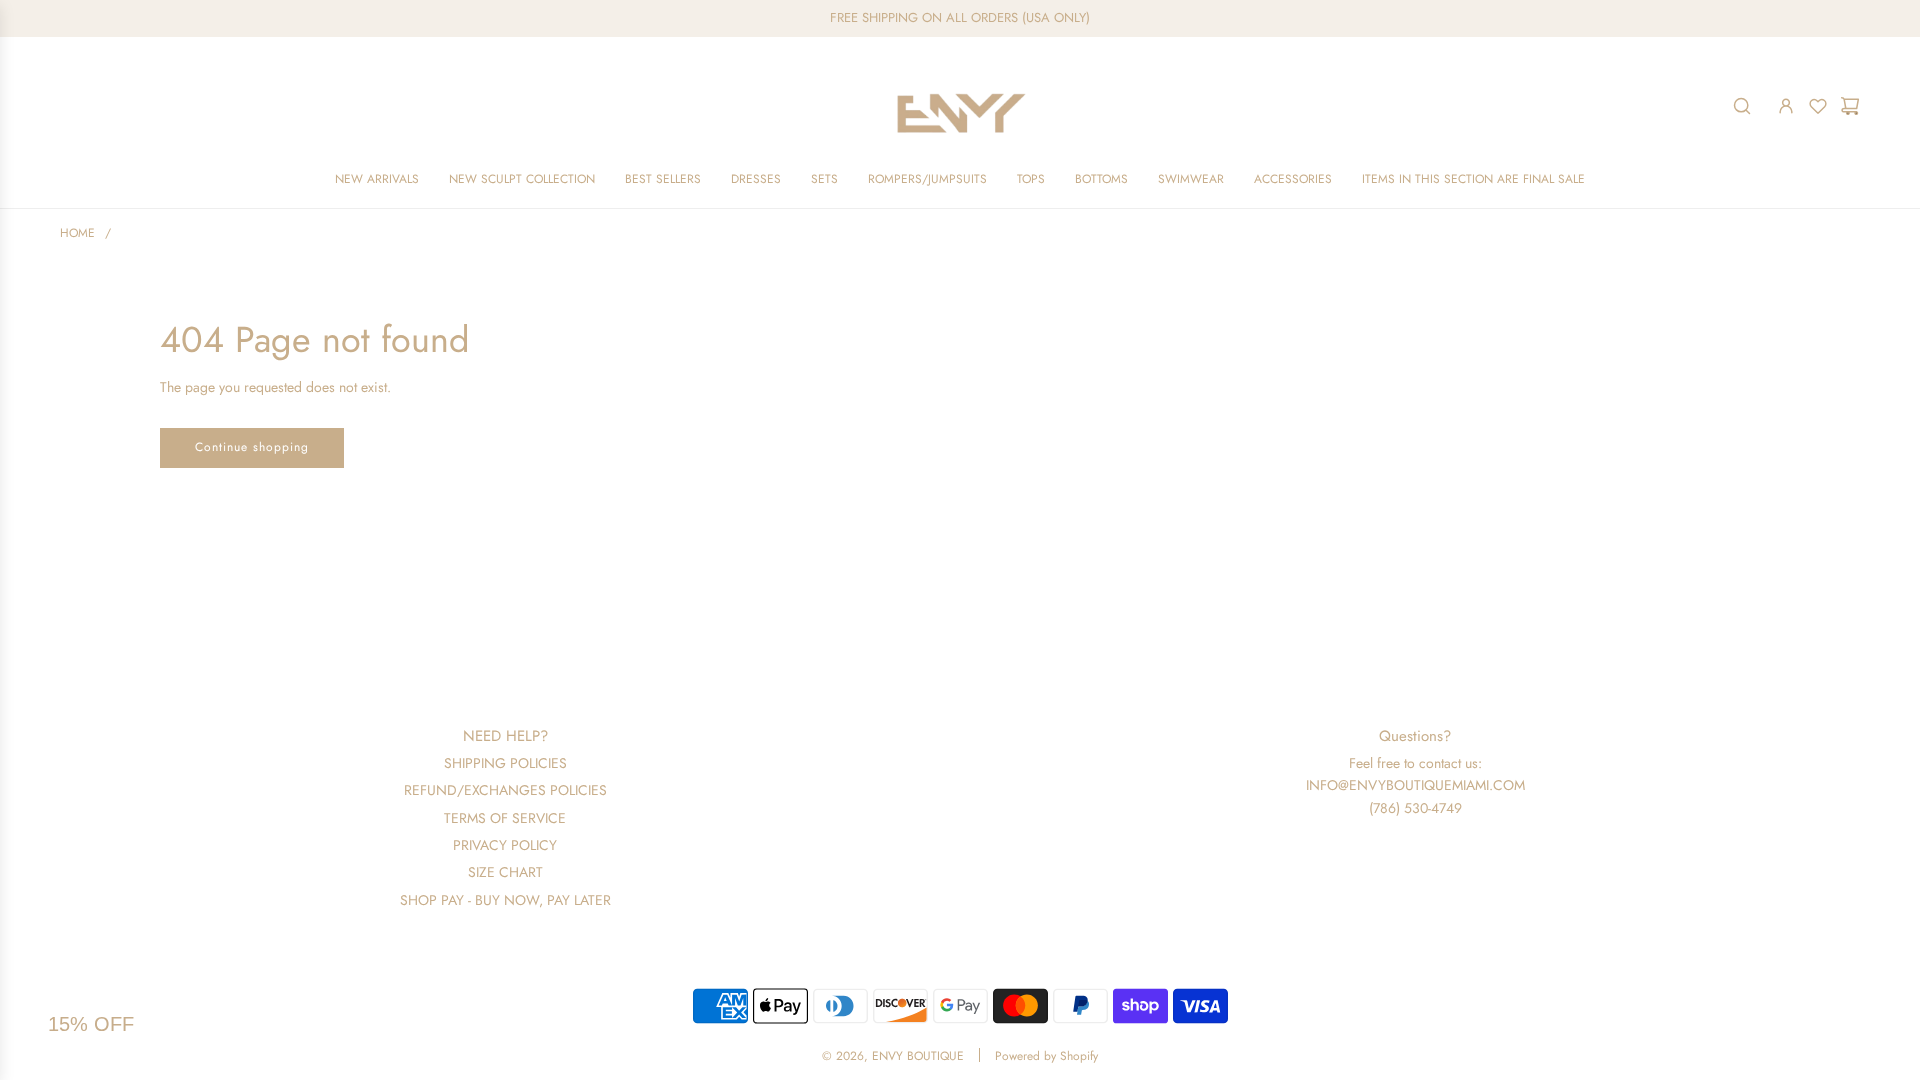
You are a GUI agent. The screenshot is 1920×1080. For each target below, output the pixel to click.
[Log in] (1786, 106)
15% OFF (91, 1024)
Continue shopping (252, 447)
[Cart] (1850, 106)
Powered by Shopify (1046, 1056)
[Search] (1742, 106)
